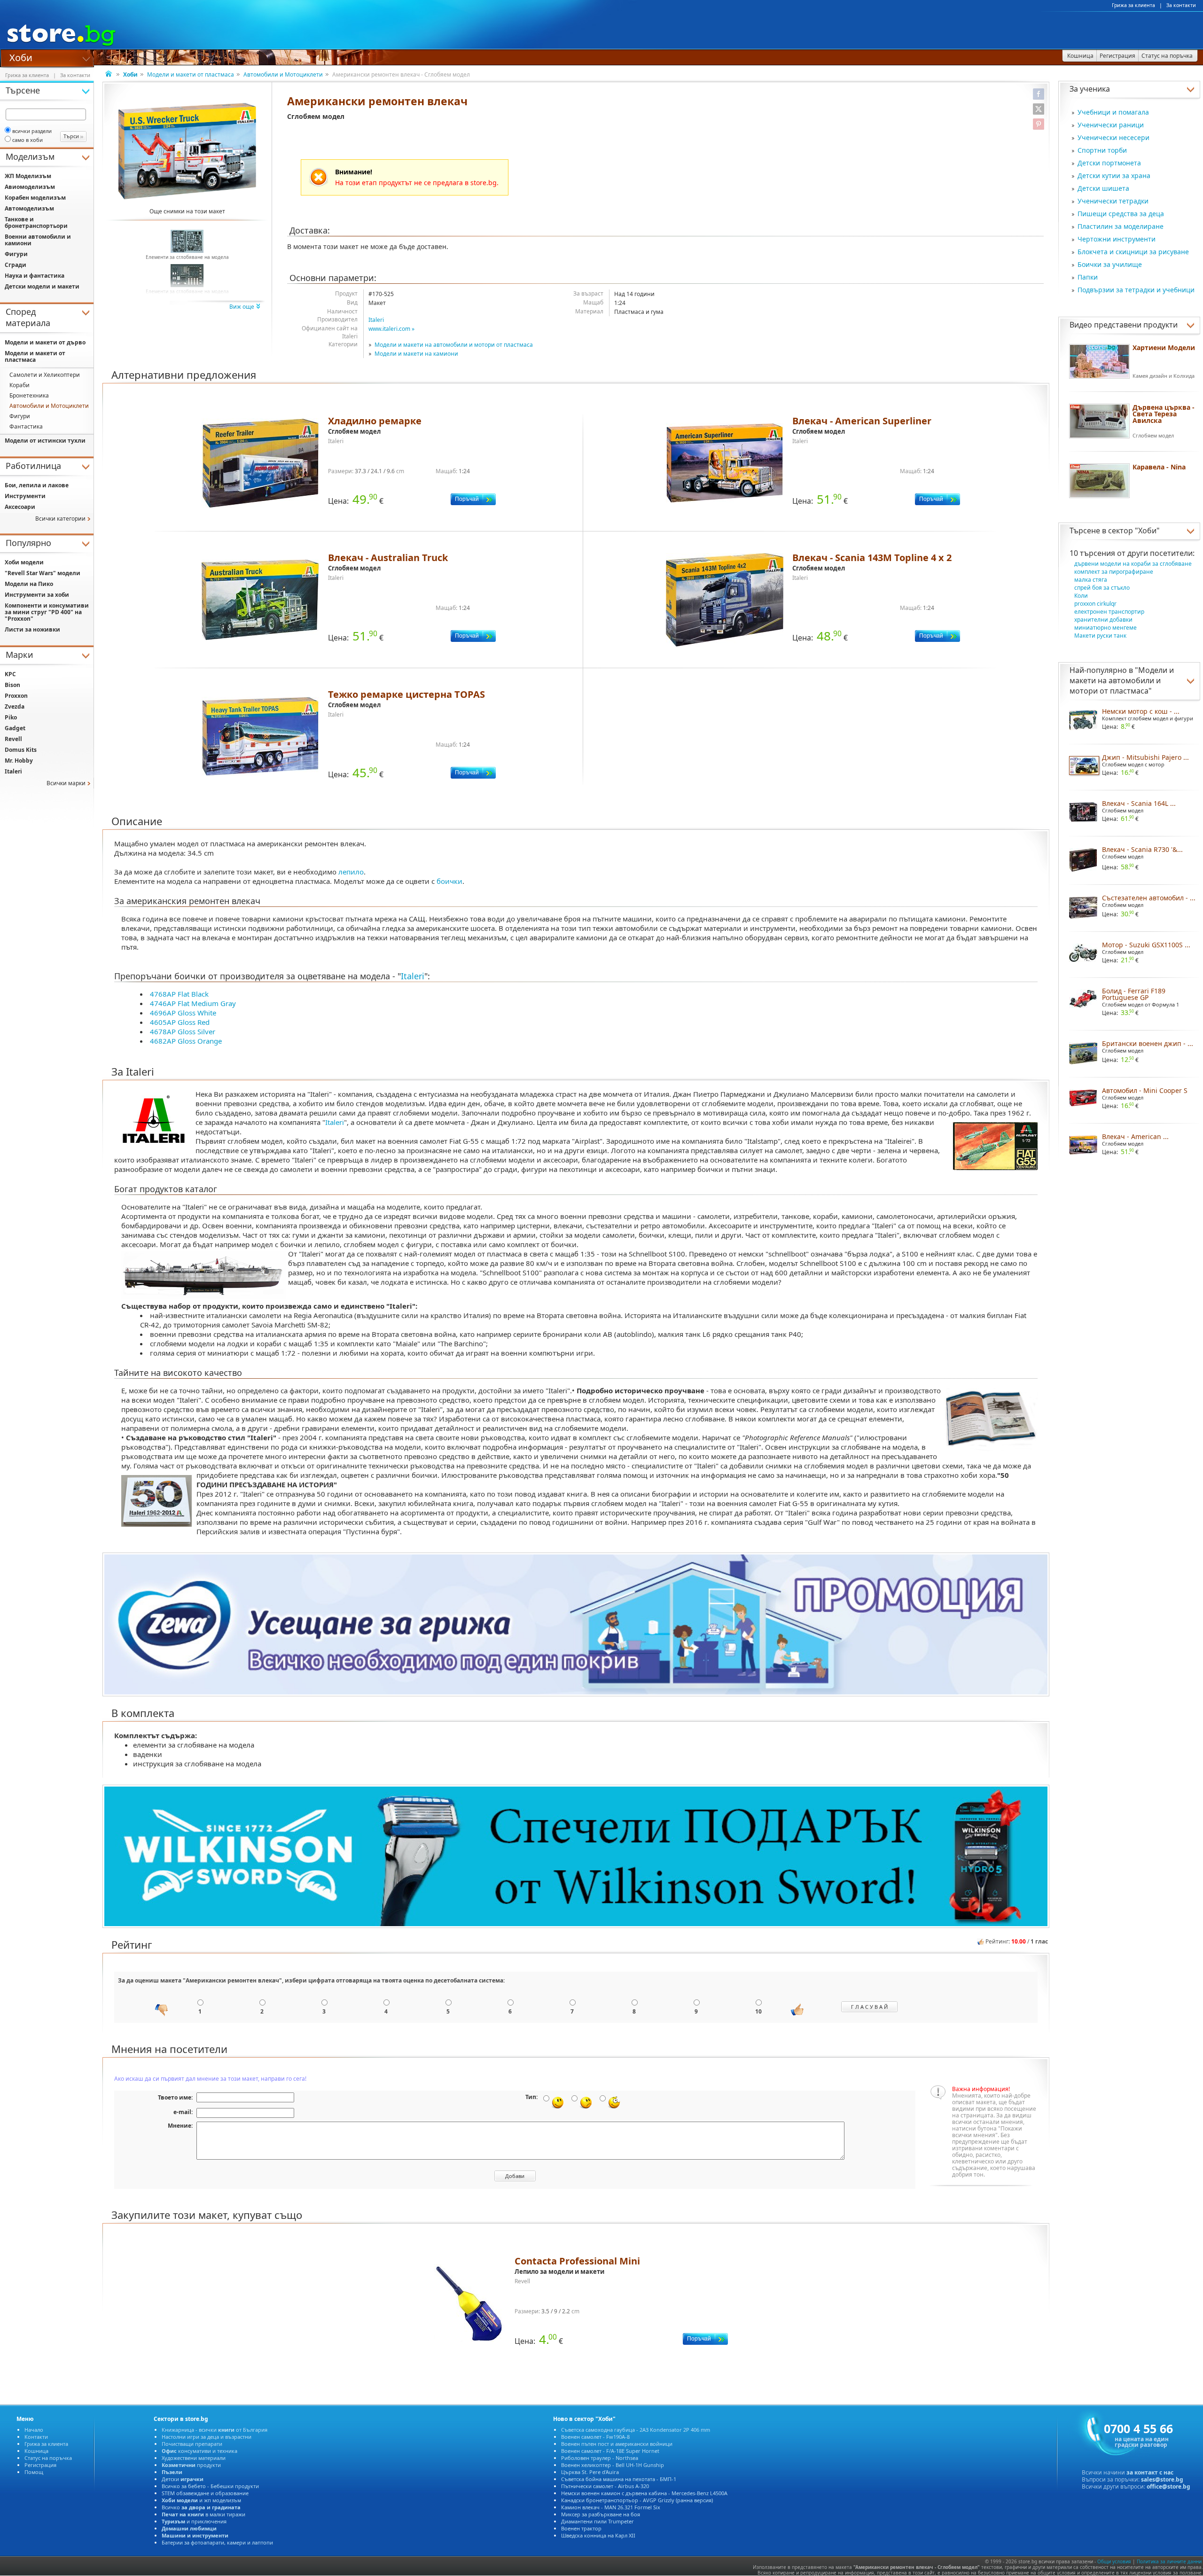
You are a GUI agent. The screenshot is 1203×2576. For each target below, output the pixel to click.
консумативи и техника (199, 2451)
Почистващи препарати (192, 2444)
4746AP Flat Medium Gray (193, 1003)
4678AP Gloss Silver (183, 1031)
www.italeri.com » (391, 329)
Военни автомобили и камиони (38, 240)
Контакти (36, 2437)
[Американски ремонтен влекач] (187, 151)
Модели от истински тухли (45, 441)
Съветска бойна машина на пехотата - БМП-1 (619, 2479)
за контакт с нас (1150, 2472)
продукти (191, 2465)
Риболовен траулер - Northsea (600, 2458)
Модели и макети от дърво (45, 342)
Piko (11, 717)
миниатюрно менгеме (1105, 628)
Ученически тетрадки (1113, 201)
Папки (1088, 277)
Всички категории (60, 519)
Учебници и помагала (1113, 112)
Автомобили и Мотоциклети (283, 74)
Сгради (16, 265)
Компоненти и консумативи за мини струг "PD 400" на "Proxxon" (47, 612)
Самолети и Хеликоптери (45, 375)
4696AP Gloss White (183, 1013)
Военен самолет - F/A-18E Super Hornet (610, 2451)
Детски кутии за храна (1114, 176)
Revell (13, 739)
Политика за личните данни (1169, 2561)
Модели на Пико (29, 584)
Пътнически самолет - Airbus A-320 (605, 2486)
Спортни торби (1102, 150)
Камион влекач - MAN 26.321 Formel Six (611, 2507)
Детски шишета (1103, 188)
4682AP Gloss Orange (186, 1041)
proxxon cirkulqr (1095, 604)
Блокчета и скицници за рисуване (1133, 252)
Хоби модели (24, 562)
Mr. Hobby (19, 761)
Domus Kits (21, 750)
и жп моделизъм (201, 2500)
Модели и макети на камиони (416, 354)
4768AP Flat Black (179, 994)
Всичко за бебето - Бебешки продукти (210, 2486)
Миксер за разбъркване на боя (601, 2514)
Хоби (21, 57)
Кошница (36, 2451)
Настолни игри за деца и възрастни (207, 2437)
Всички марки (66, 783)
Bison (12, 685)
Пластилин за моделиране (1121, 226)
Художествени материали (194, 2458)
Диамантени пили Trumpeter (598, 2521)
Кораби (20, 385)
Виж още (242, 307)
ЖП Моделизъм (28, 176)
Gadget (15, 728)
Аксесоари (20, 507)
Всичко (201, 2507)
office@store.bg (1168, 2486)
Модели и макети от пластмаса (191, 74)
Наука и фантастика (35, 276)
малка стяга (1091, 580)
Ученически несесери (1113, 137)
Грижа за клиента (1133, 5)
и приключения (194, 2521)
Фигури (16, 254)
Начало (34, 2430)
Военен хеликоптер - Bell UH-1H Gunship (613, 2465)
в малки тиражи (203, 2514)
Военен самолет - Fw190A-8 (595, 2437)
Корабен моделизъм (35, 198)
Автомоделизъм (29, 208)
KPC (10, 674)
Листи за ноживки (32, 629)
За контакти (1181, 5)
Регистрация (40, 2465)
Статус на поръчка (48, 2458)
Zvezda (15, 706)
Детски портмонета (1109, 163)
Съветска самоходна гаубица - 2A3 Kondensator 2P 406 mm (636, 2430)
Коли (1081, 596)
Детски (183, 2479)
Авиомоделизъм (30, 187)
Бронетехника (29, 395)
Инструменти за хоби (37, 595)
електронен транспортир (1109, 612)
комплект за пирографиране (1114, 572)
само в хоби (27, 140)
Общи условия (1114, 2561)
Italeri (376, 320)
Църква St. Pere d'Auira (590, 2472)
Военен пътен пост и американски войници (617, 2444)
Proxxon (16, 696)
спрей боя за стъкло (1102, 588)
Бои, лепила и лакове (37, 485)
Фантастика (26, 426)
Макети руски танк (1100, 636)
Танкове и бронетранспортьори (36, 222)
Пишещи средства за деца (1121, 214)
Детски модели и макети (42, 286)
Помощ (34, 2472)
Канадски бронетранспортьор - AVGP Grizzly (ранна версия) (637, 2500)
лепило (351, 872)
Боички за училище (1110, 264)
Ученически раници (1111, 125)
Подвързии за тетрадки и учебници (1136, 290)
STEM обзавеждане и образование (205, 2493)
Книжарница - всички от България (215, 2430)
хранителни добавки (1103, 620)
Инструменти (25, 496)
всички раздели (32, 131)
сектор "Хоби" (1134, 531)
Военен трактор (581, 2528)
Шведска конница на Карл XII (598, 2535)
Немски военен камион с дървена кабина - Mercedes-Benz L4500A (644, 2493)
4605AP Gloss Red (180, 1022)
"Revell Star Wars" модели (43, 573)
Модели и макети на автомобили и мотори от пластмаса (454, 345)
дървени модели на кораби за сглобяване (1133, 564)
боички (449, 881)
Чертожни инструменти (1117, 239)
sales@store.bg (1162, 2479)
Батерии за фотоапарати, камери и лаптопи (217, 2542)
